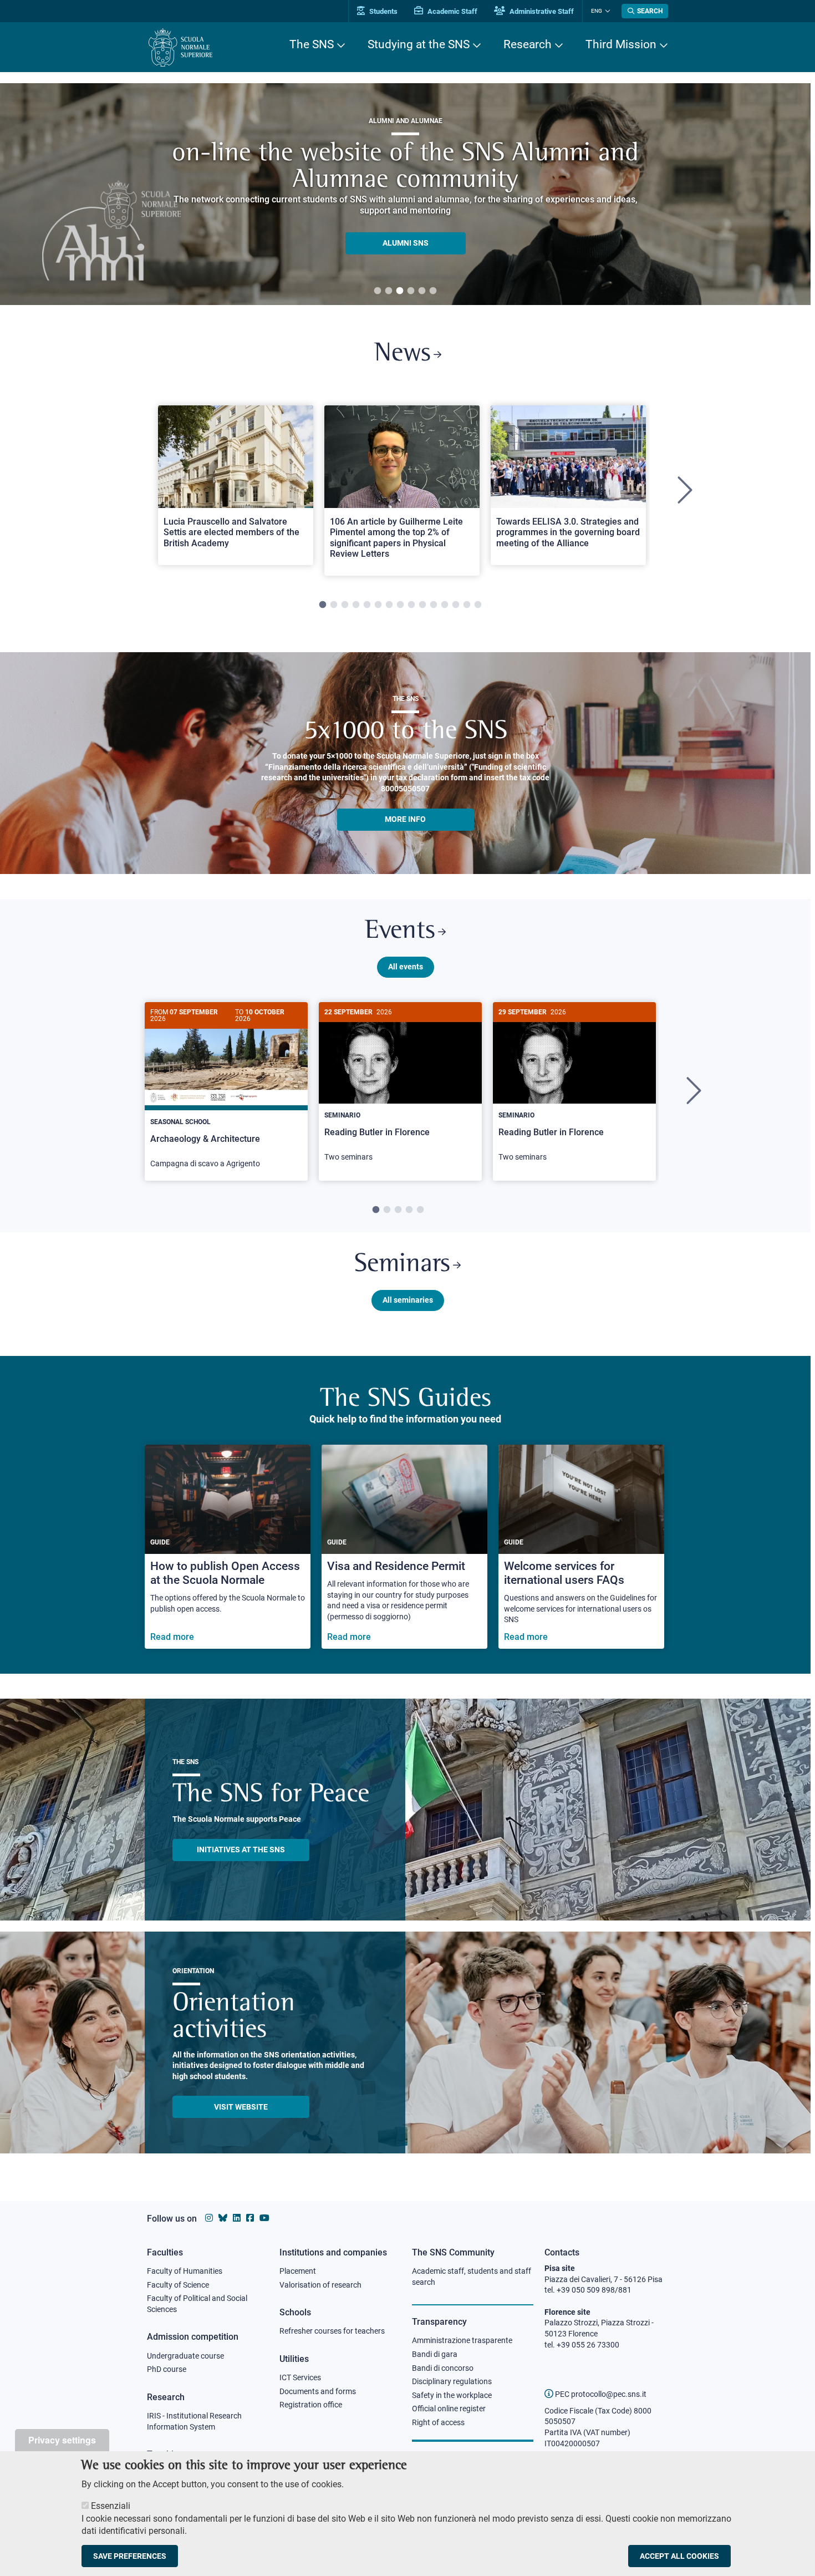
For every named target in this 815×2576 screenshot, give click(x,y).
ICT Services (300, 2377)
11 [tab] (434, 605)
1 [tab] (378, 291)
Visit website (241, 2107)
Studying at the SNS (419, 44)
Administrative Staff (541, 11)
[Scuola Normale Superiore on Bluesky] (223, 2218)
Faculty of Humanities (185, 2271)
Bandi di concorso (443, 2368)
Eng (597, 11)
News (403, 354)
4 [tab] (411, 291)
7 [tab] (389, 605)
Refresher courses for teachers (332, 2331)
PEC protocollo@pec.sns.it (600, 2394)
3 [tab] (400, 291)
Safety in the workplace (452, 2395)
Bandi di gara (435, 2354)
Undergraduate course (185, 2356)
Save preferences (130, 2556)
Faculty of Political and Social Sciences (197, 2304)
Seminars (402, 1265)
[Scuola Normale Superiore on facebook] (250, 2218)
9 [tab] (411, 605)
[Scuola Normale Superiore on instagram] (209, 2218)
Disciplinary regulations (452, 2381)
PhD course (167, 2369)
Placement (298, 2271)
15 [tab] (478, 605)
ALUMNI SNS (406, 243)
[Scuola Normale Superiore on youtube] (264, 2218)
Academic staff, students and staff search (472, 2277)
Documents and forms (318, 2391)
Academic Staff (452, 11)
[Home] (180, 47)
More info (405, 819)
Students (383, 11)
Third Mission (621, 44)
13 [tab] (456, 605)
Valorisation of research (320, 2285)
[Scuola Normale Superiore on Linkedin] (237, 2218)
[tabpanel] (405, 194)
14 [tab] (467, 605)
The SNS (312, 44)
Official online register (449, 2409)
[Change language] (606, 11)
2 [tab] (389, 291)
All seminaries (408, 1300)
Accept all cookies (679, 2556)
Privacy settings (62, 2440)
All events (406, 967)
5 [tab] (422, 291)
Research (528, 44)
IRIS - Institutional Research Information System (194, 2421)
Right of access (438, 2422)
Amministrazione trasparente (462, 2340)
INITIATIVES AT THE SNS (241, 1850)
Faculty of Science (178, 2285)
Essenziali (111, 2506)
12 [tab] (445, 605)
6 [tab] (433, 291)
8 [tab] (400, 605)
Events (400, 931)
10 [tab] (422, 605)
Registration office (311, 2405)
